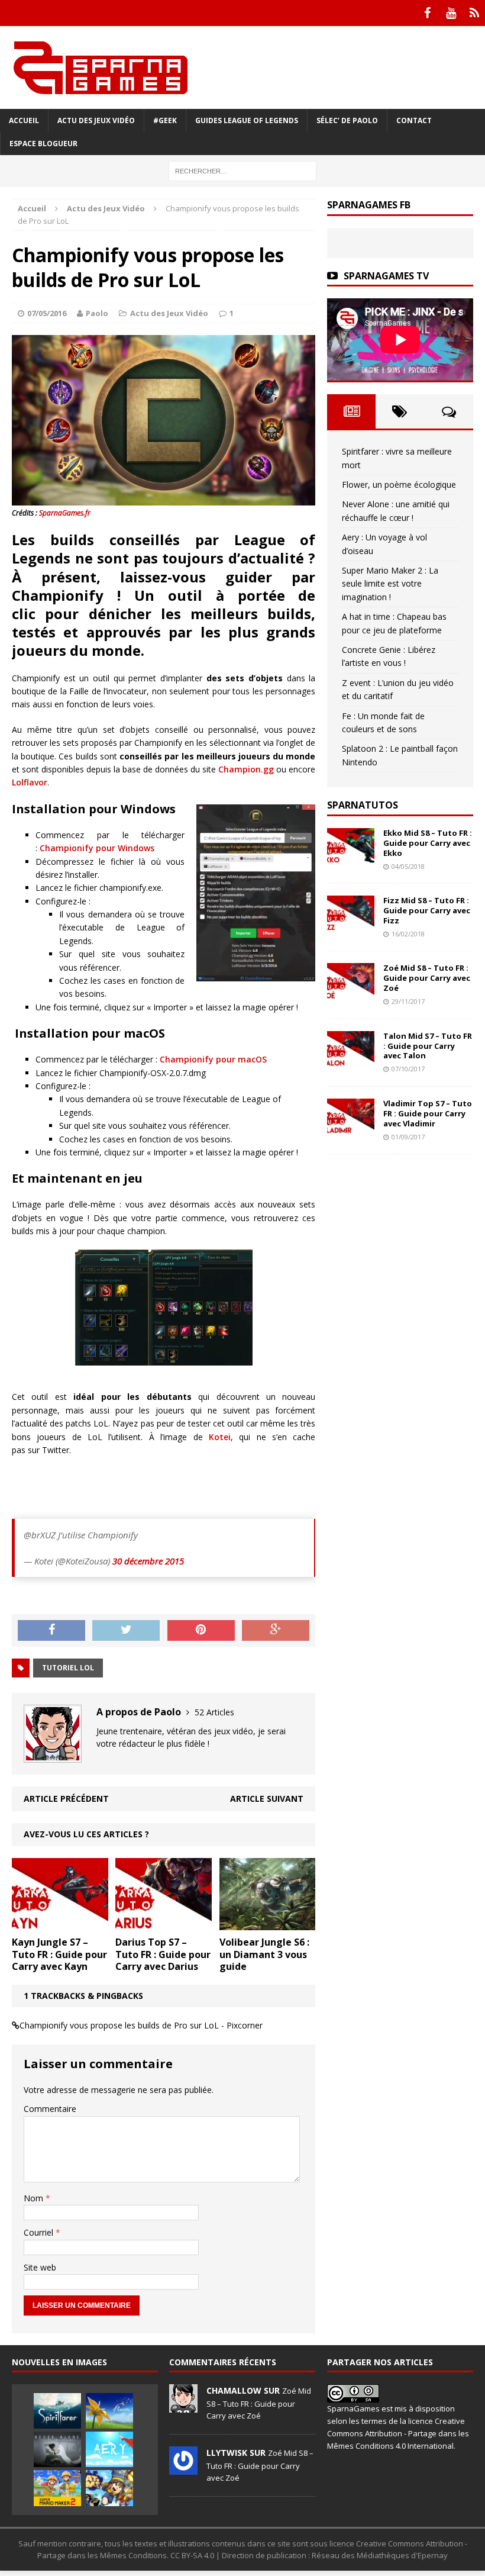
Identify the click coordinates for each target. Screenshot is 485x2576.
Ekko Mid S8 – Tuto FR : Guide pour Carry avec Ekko (428, 843)
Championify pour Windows (97, 848)
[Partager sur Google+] (276, 1631)
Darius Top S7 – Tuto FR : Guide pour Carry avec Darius (163, 1954)
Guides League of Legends (247, 120)
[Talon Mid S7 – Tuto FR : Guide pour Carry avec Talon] (351, 1059)
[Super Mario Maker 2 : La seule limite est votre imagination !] (57, 2488)
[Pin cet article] (201, 1631)
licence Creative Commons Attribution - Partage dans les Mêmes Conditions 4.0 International (398, 2433)
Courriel (40, 2232)
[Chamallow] (183, 2406)
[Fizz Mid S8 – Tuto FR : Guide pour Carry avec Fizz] (351, 924)
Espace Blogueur (43, 144)
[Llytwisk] (183, 2468)
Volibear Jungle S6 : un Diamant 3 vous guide (264, 1954)
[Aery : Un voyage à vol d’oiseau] (109, 2449)
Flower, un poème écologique (399, 484)
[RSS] (474, 13)
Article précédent (66, 1799)
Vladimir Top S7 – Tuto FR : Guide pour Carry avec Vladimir (428, 1113)
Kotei (220, 1437)
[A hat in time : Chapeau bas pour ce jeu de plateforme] (109, 2488)
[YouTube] (451, 13)
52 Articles (214, 1712)
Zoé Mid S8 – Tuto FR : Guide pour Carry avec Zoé (427, 978)
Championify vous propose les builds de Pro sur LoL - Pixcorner (141, 2025)
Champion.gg (246, 769)
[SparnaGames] (242, 67)
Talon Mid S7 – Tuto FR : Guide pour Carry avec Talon (428, 1046)
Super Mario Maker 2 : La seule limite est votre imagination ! (390, 584)
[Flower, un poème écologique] (109, 2411)
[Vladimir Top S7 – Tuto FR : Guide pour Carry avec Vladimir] (351, 1127)
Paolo (97, 313)
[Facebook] (427, 13)
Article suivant (267, 1799)
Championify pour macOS (213, 1059)
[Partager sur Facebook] (51, 1631)
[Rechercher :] (242, 170)
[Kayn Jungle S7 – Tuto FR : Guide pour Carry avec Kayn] (60, 1923)
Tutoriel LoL (68, 1668)
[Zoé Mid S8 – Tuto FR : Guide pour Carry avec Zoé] (351, 992)
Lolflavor (30, 782)
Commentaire (50, 2109)
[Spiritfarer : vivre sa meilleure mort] (57, 2411)
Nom (35, 2198)
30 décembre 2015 (148, 1561)
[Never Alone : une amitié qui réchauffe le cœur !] (57, 2449)
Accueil (24, 120)
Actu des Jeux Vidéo (96, 120)
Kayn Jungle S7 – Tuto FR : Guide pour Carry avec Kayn (59, 1954)
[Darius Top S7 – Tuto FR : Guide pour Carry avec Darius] (164, 1923)
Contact (414, 120)
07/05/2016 (47, 313)
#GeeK (165, 120)
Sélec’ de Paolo (347, 120)
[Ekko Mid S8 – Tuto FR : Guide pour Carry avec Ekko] (351, 857)
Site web (40, 2267)
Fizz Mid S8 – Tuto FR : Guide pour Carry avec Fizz (427, 910)
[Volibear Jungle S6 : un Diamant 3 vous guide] (268, 1923)
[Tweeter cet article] (126, 1631)
